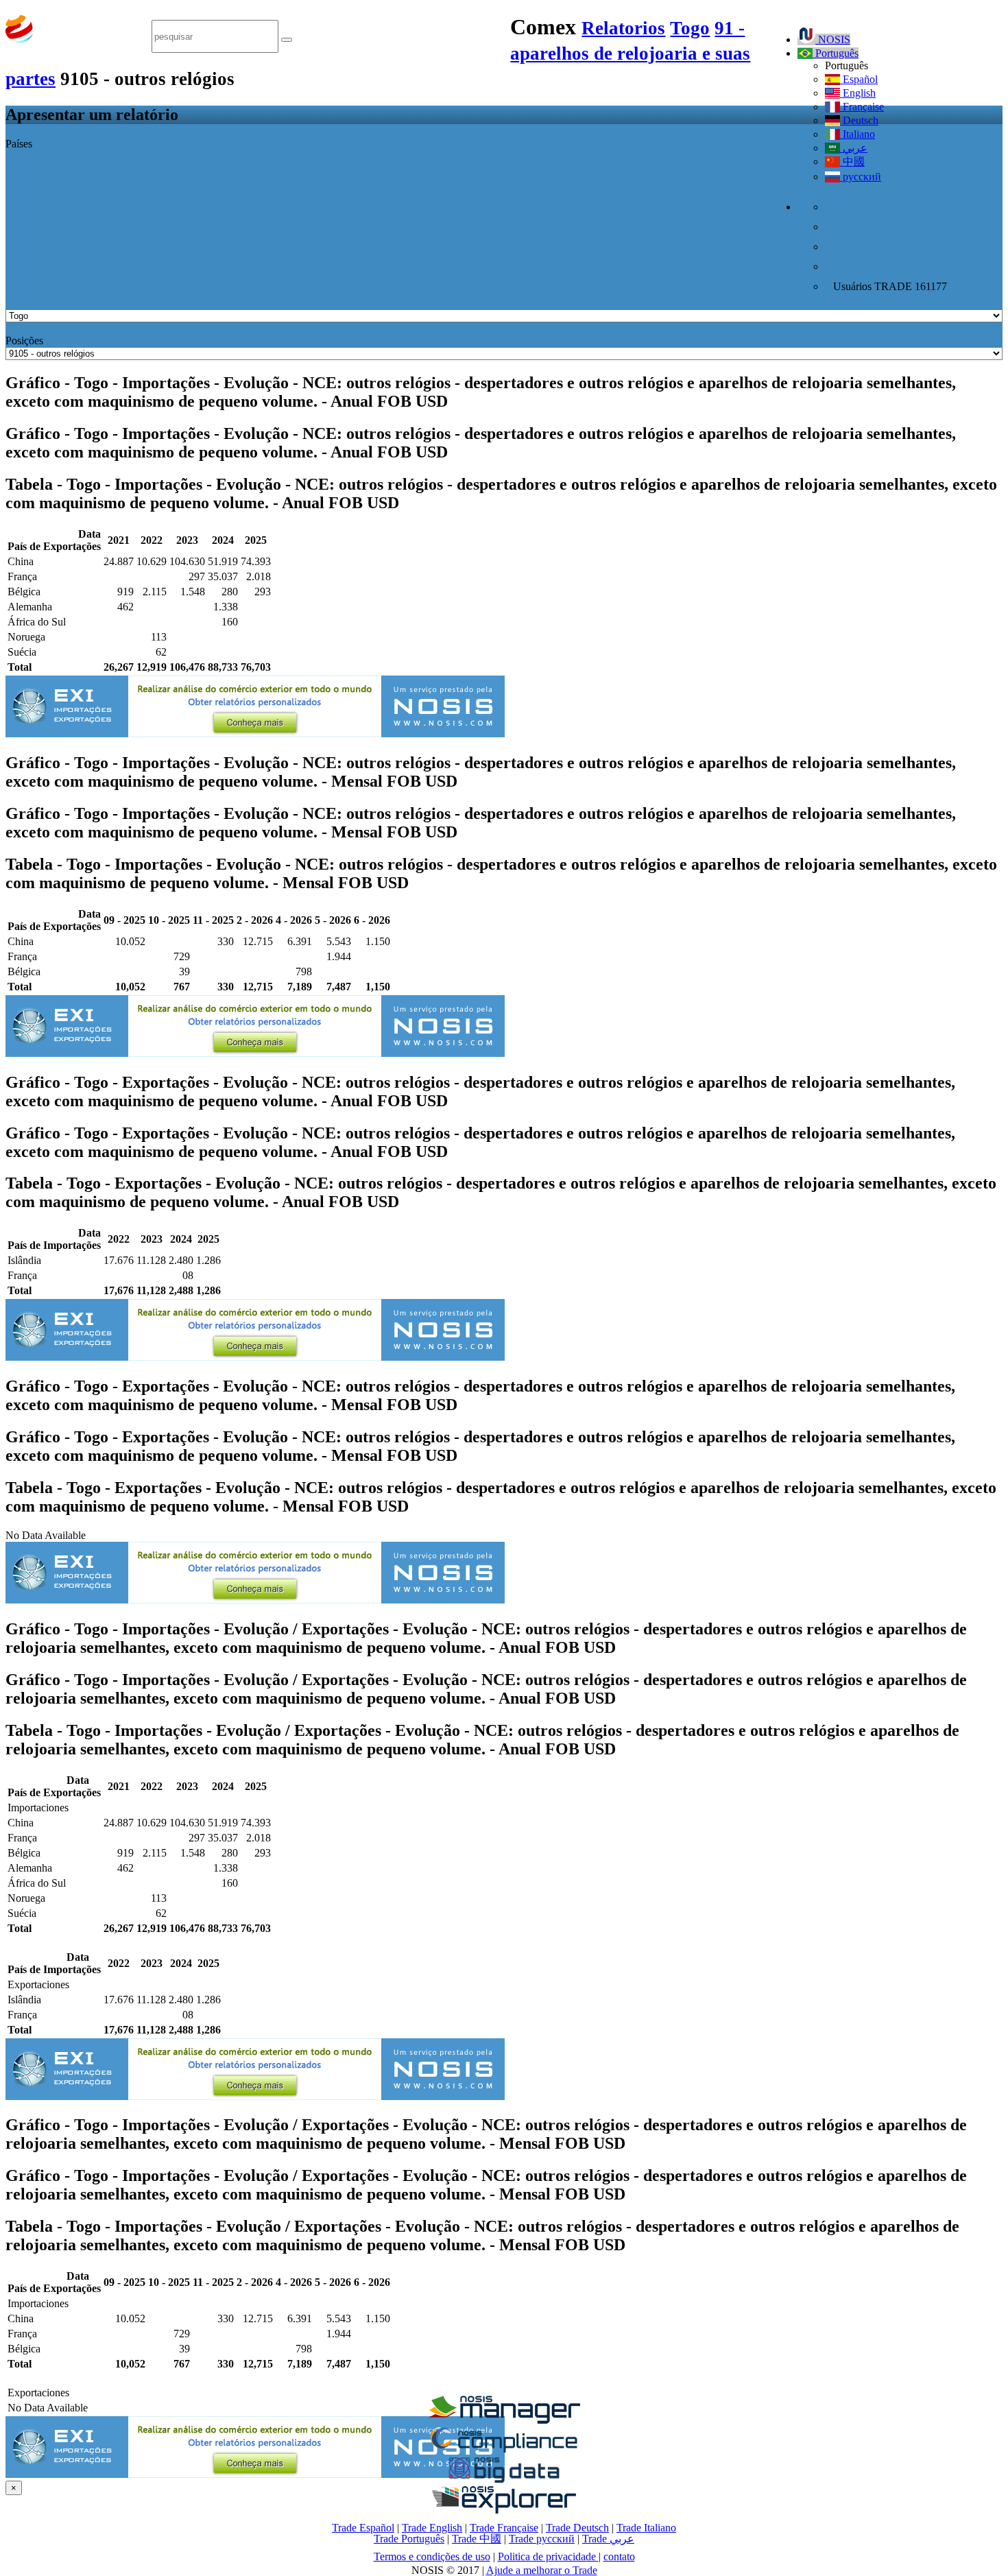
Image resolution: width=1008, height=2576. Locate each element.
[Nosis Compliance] (504, 2450)
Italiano (857, 134)
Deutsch (859, 120)
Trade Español (363, 2528)
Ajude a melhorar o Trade (542, 2570)
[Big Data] (504, 2480)
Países (19, 144)
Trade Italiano (646, 2528)
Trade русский (542, 2539)
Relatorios (623, 28)
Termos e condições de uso (432, 2556)
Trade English (432, 2528)
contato (619, 2556)
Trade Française (504, 2528)
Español (859, 79)
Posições (24, 341)
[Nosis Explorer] (504, 2510)
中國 (852, 162)
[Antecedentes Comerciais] (504, 2420)
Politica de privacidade (548, 2556)
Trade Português (409, 2539)
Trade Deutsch (577, 2528)
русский (861, 177)
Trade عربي (608, 2539)
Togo (690, 28)
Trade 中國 (477, 2539)
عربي (854, 148)
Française (862, 107)
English (858, 93)
